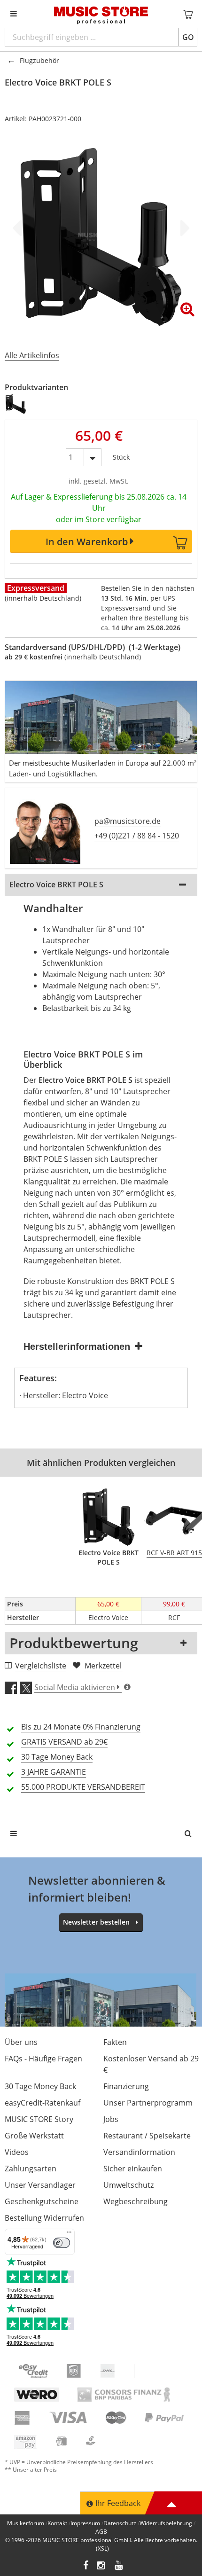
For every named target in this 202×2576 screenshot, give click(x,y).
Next (183, 228)
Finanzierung (126, 2086)
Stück (121, 455)
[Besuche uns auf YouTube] (119, 2566)
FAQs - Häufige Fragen (43, 2059)
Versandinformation (139, 2152)
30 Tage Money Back (40, 2086)
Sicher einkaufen (133, 2169)
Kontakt (57, 2523)
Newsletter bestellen (96, 1922)
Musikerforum (26, 2523)
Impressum (85, 2523)
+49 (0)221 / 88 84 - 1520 (137, 836)
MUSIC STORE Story (39, 2119)
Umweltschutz (128, 2185)
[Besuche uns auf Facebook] (86, 2566)
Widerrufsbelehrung (166, 2523)
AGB (101, 2532)
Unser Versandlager (40, 2185)
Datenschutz (120, 2523)
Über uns (21, 2042)
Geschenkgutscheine (42, 2201)
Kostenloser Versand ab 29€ (151, 2064)
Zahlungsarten (31, 2169)
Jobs (111, 2119)
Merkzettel (103, 1666)
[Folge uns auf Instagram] (101, 2566)
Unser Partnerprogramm (148, 2103)
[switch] (62, 2243)
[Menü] (69, 2234)
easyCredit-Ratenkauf (43, 2103)
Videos (17, 2152)
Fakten (115, 2042)
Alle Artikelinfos (32, 355)
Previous (19, 228)
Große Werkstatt (34, 2136)
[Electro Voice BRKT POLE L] (16, 404)
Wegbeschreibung (136, 2201)
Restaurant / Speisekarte (147, 2136)
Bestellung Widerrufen (44, 2218)
